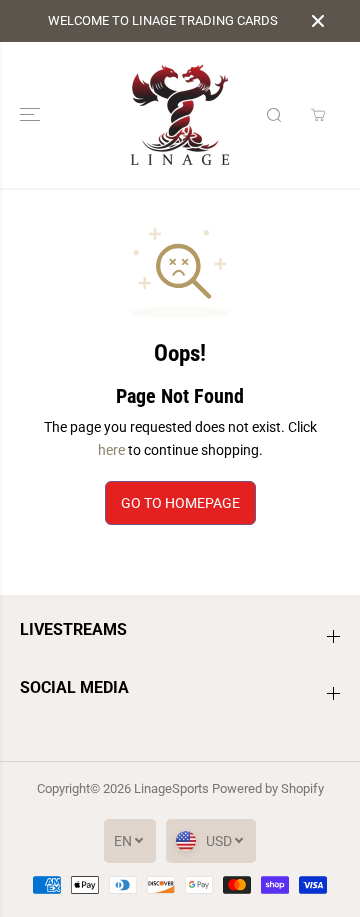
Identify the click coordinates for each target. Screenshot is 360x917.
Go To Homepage (180, 503)
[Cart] (318, 115)
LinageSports (171, 788)
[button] (32, 115)
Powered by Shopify (268, 788)
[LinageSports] (180, 115)
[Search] (274, 115)
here (111, 450)
